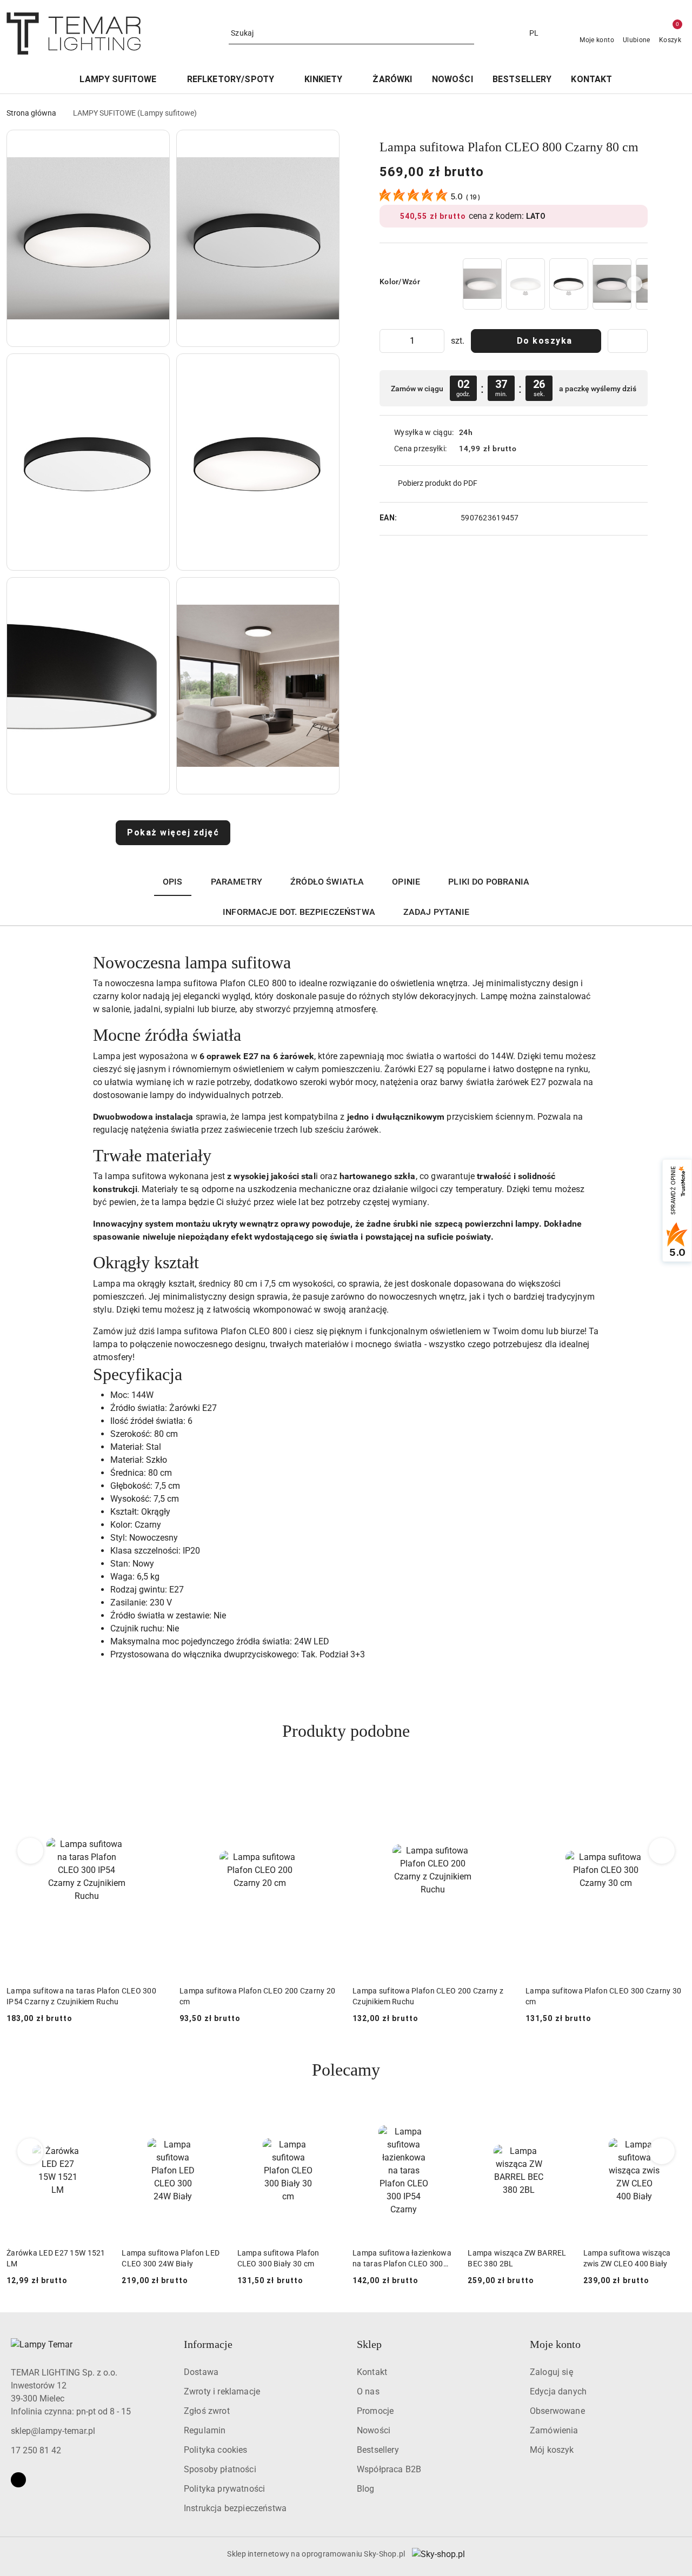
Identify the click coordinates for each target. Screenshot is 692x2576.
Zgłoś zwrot (207, 2411)
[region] (554, 284)
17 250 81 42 (36, 2450)
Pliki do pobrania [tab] (489, 882)
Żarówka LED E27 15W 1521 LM (56, 2258)
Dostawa (201, 2372)
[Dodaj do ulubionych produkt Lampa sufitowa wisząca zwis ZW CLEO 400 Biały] (673, 2115)
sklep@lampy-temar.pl (53, 2431)
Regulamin (205, 2430)
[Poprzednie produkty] (31, 1851)
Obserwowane (557, 2411)
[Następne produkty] (662, 1851)
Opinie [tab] (406, 882)
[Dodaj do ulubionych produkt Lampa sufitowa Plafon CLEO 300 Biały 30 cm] (327, 2115)
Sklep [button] (369, 2344)
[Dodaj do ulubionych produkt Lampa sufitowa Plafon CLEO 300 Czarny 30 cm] (500, 1777)
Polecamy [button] (346, 2070)
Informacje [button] (208, 2344)
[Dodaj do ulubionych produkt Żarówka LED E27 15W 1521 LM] (96, 2115)
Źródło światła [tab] (327, 882)
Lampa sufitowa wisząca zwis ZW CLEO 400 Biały (627, 2258)
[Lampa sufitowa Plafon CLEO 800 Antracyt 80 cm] (612, 284)
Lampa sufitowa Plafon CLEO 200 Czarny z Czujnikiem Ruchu (255, 1996)
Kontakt (372, 2372)
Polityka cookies (216, 2450)
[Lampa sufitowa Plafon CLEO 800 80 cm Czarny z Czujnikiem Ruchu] (569, 284)
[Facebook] (18, 2480)
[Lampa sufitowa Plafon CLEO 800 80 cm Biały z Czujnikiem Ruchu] (525, 284)
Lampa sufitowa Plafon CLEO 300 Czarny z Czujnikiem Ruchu (601, 1996)
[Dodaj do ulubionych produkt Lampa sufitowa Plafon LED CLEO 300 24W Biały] (212, 2115)
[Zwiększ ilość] (436, 341)
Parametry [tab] (237, 882)
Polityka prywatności (224, 2489)
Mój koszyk (552, 2450)
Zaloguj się (551, 2372)
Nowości (374, 2430)
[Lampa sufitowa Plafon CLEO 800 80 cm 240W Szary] (482, 284)
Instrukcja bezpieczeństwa (235, 2508)
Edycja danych (558, 2391)
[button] (88, 238)
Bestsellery (378, 2450)
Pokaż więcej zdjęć (173, 832)
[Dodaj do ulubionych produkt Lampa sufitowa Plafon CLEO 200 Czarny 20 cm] (154, 1777)
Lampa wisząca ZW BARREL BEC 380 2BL (517, 2258)
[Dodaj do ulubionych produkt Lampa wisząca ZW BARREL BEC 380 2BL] (558, 2115)
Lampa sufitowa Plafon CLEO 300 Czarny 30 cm (430, 1996)
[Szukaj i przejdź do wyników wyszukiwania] (468, 34)
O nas (368, 2391)
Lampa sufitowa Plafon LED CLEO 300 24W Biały (171, 2258)
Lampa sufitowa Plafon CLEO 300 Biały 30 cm (278, 2258)
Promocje (375, 2411)
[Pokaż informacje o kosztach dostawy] (525, 449)
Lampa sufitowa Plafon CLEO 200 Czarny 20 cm (84, 1996)
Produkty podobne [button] (346, 1731)
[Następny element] (635, 284)
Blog (366, 2489)
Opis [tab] (173, 882)
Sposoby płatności (220, 2469)
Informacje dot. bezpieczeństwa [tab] (299, 912)
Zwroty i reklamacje (222, 2391)
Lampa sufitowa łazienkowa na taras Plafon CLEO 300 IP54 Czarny (402, 2259)
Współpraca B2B (389, 2469)
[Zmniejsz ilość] (388, 341)
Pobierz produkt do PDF (438, 483)
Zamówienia (554, 2430)
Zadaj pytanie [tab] (436, 912)
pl (534, 33)
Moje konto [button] (555, 2344)
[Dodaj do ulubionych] (628, 341)
